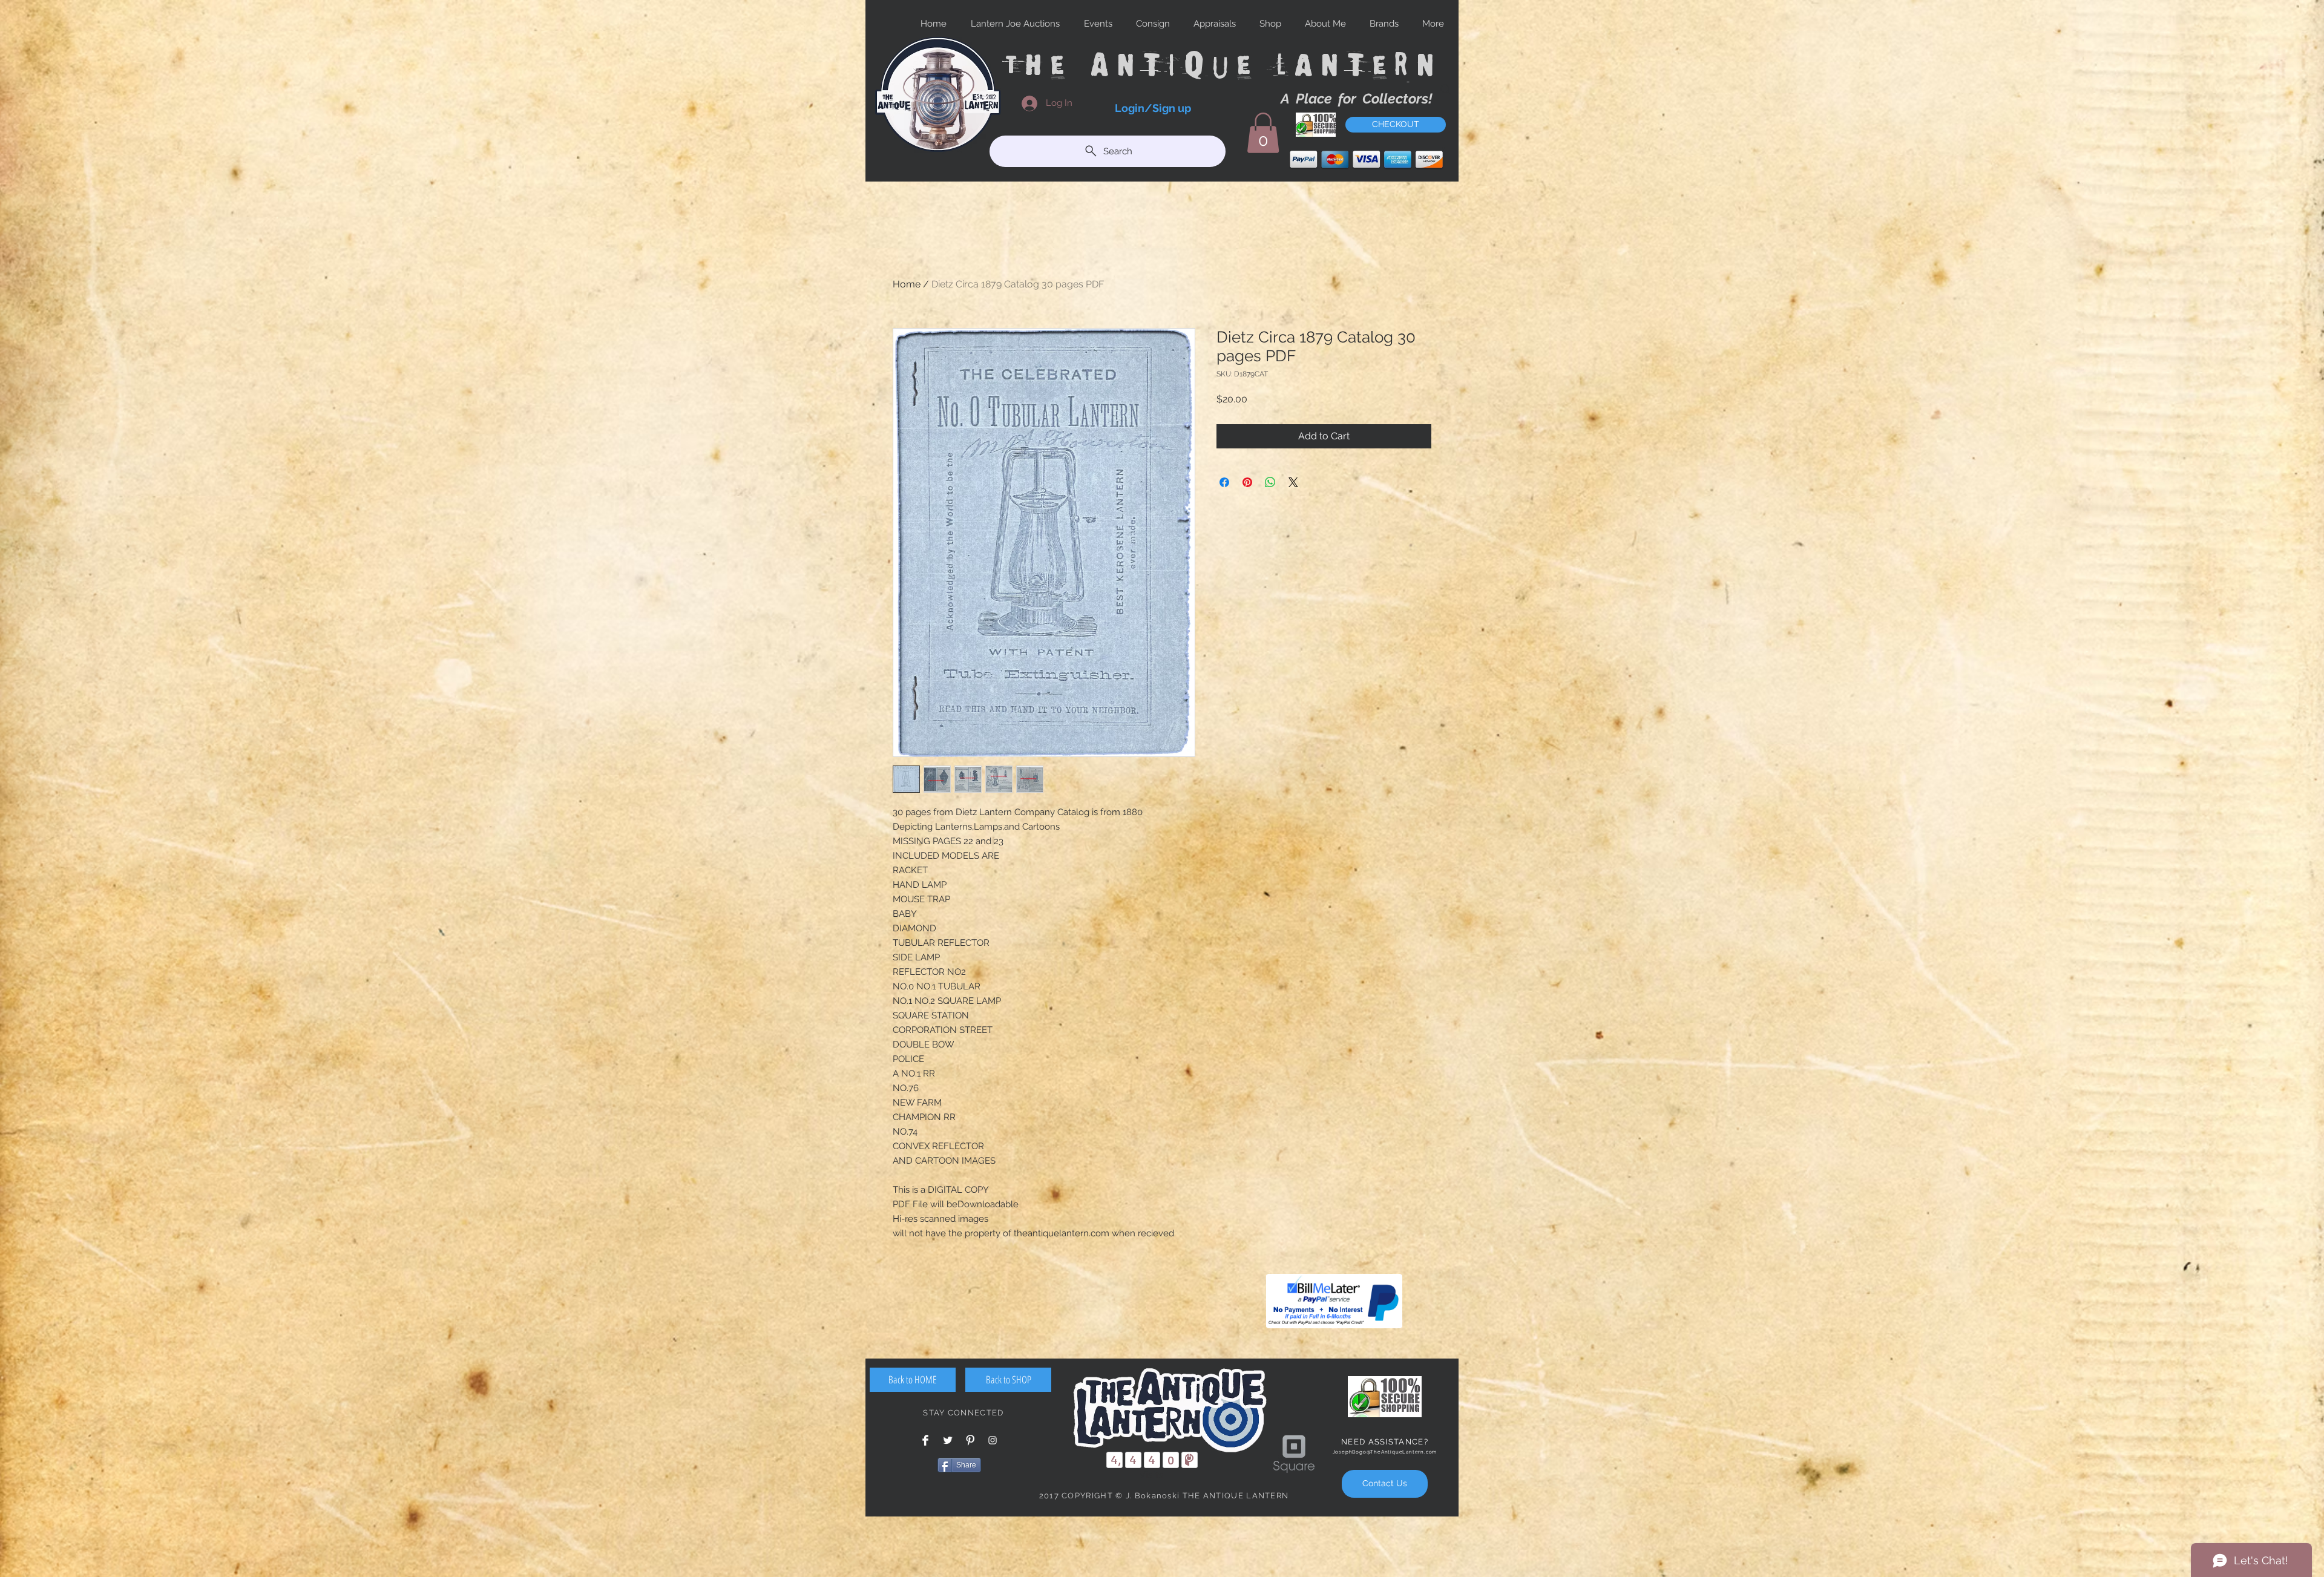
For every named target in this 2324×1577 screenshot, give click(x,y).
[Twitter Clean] (948, 1440)
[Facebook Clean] (925, 1440)
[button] (1263, 133)
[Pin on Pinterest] (1247, 482)
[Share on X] (1293, 482)
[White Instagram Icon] (993, 1440)
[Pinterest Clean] (970, 1440)
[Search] (1446, 90)
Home (907, 284)
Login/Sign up (1153, 108)
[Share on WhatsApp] (1270, 482)
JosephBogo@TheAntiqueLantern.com (1385, 1452)
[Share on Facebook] (1224, 482)
